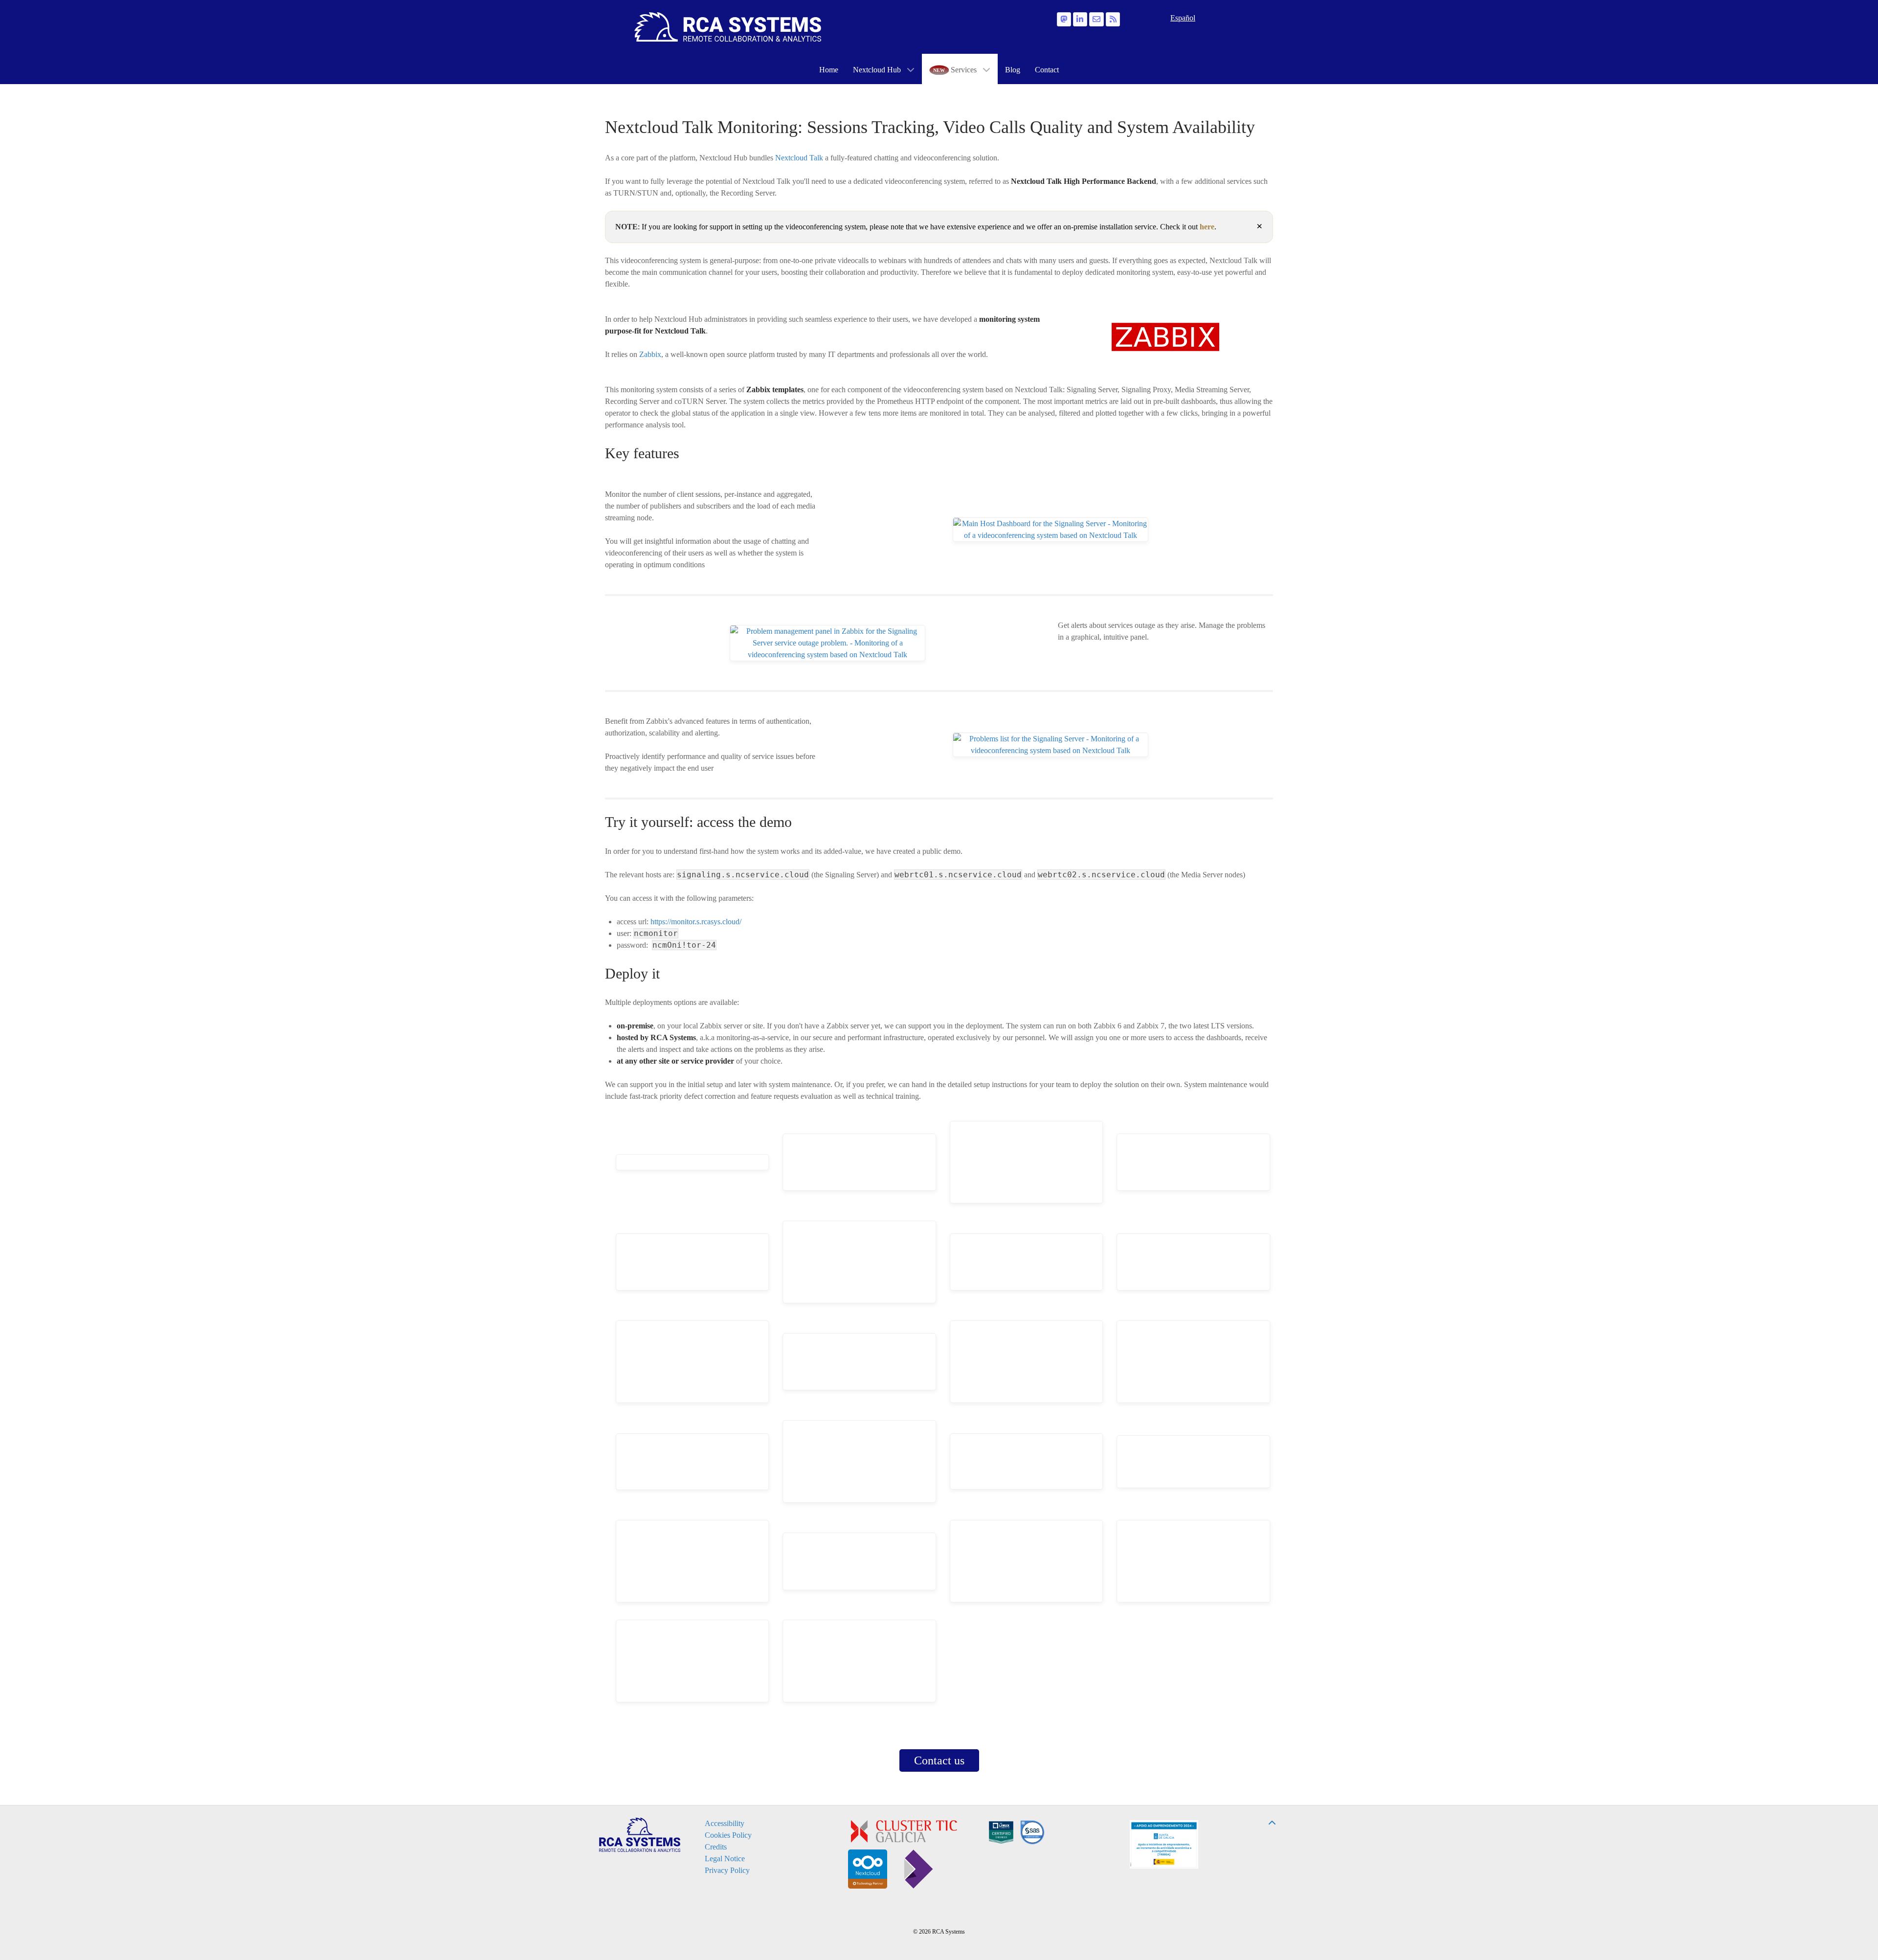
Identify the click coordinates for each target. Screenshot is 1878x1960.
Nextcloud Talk (799, 158)
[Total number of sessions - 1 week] (1194, 1561)
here (1207, 227)
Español (1183, 18)
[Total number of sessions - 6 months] (693, 1661)
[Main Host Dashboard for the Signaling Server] (1027, 1362)
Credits (716, 1847)
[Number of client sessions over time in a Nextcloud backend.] (693, 1162)
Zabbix (650, 354)
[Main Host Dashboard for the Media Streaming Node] (1194, 1362)
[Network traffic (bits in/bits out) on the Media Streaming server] (860, 1661)
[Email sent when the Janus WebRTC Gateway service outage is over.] (860, 1362)
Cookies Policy (728, 1835)
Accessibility (725, 1823)
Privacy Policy (727, 1870)
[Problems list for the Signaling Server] (1027, 1561)
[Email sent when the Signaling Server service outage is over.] (1027, 1262)
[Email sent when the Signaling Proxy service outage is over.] (1194, 1162)
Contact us (939, 1760)
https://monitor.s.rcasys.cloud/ (696, 922)
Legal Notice (725, 1859)
